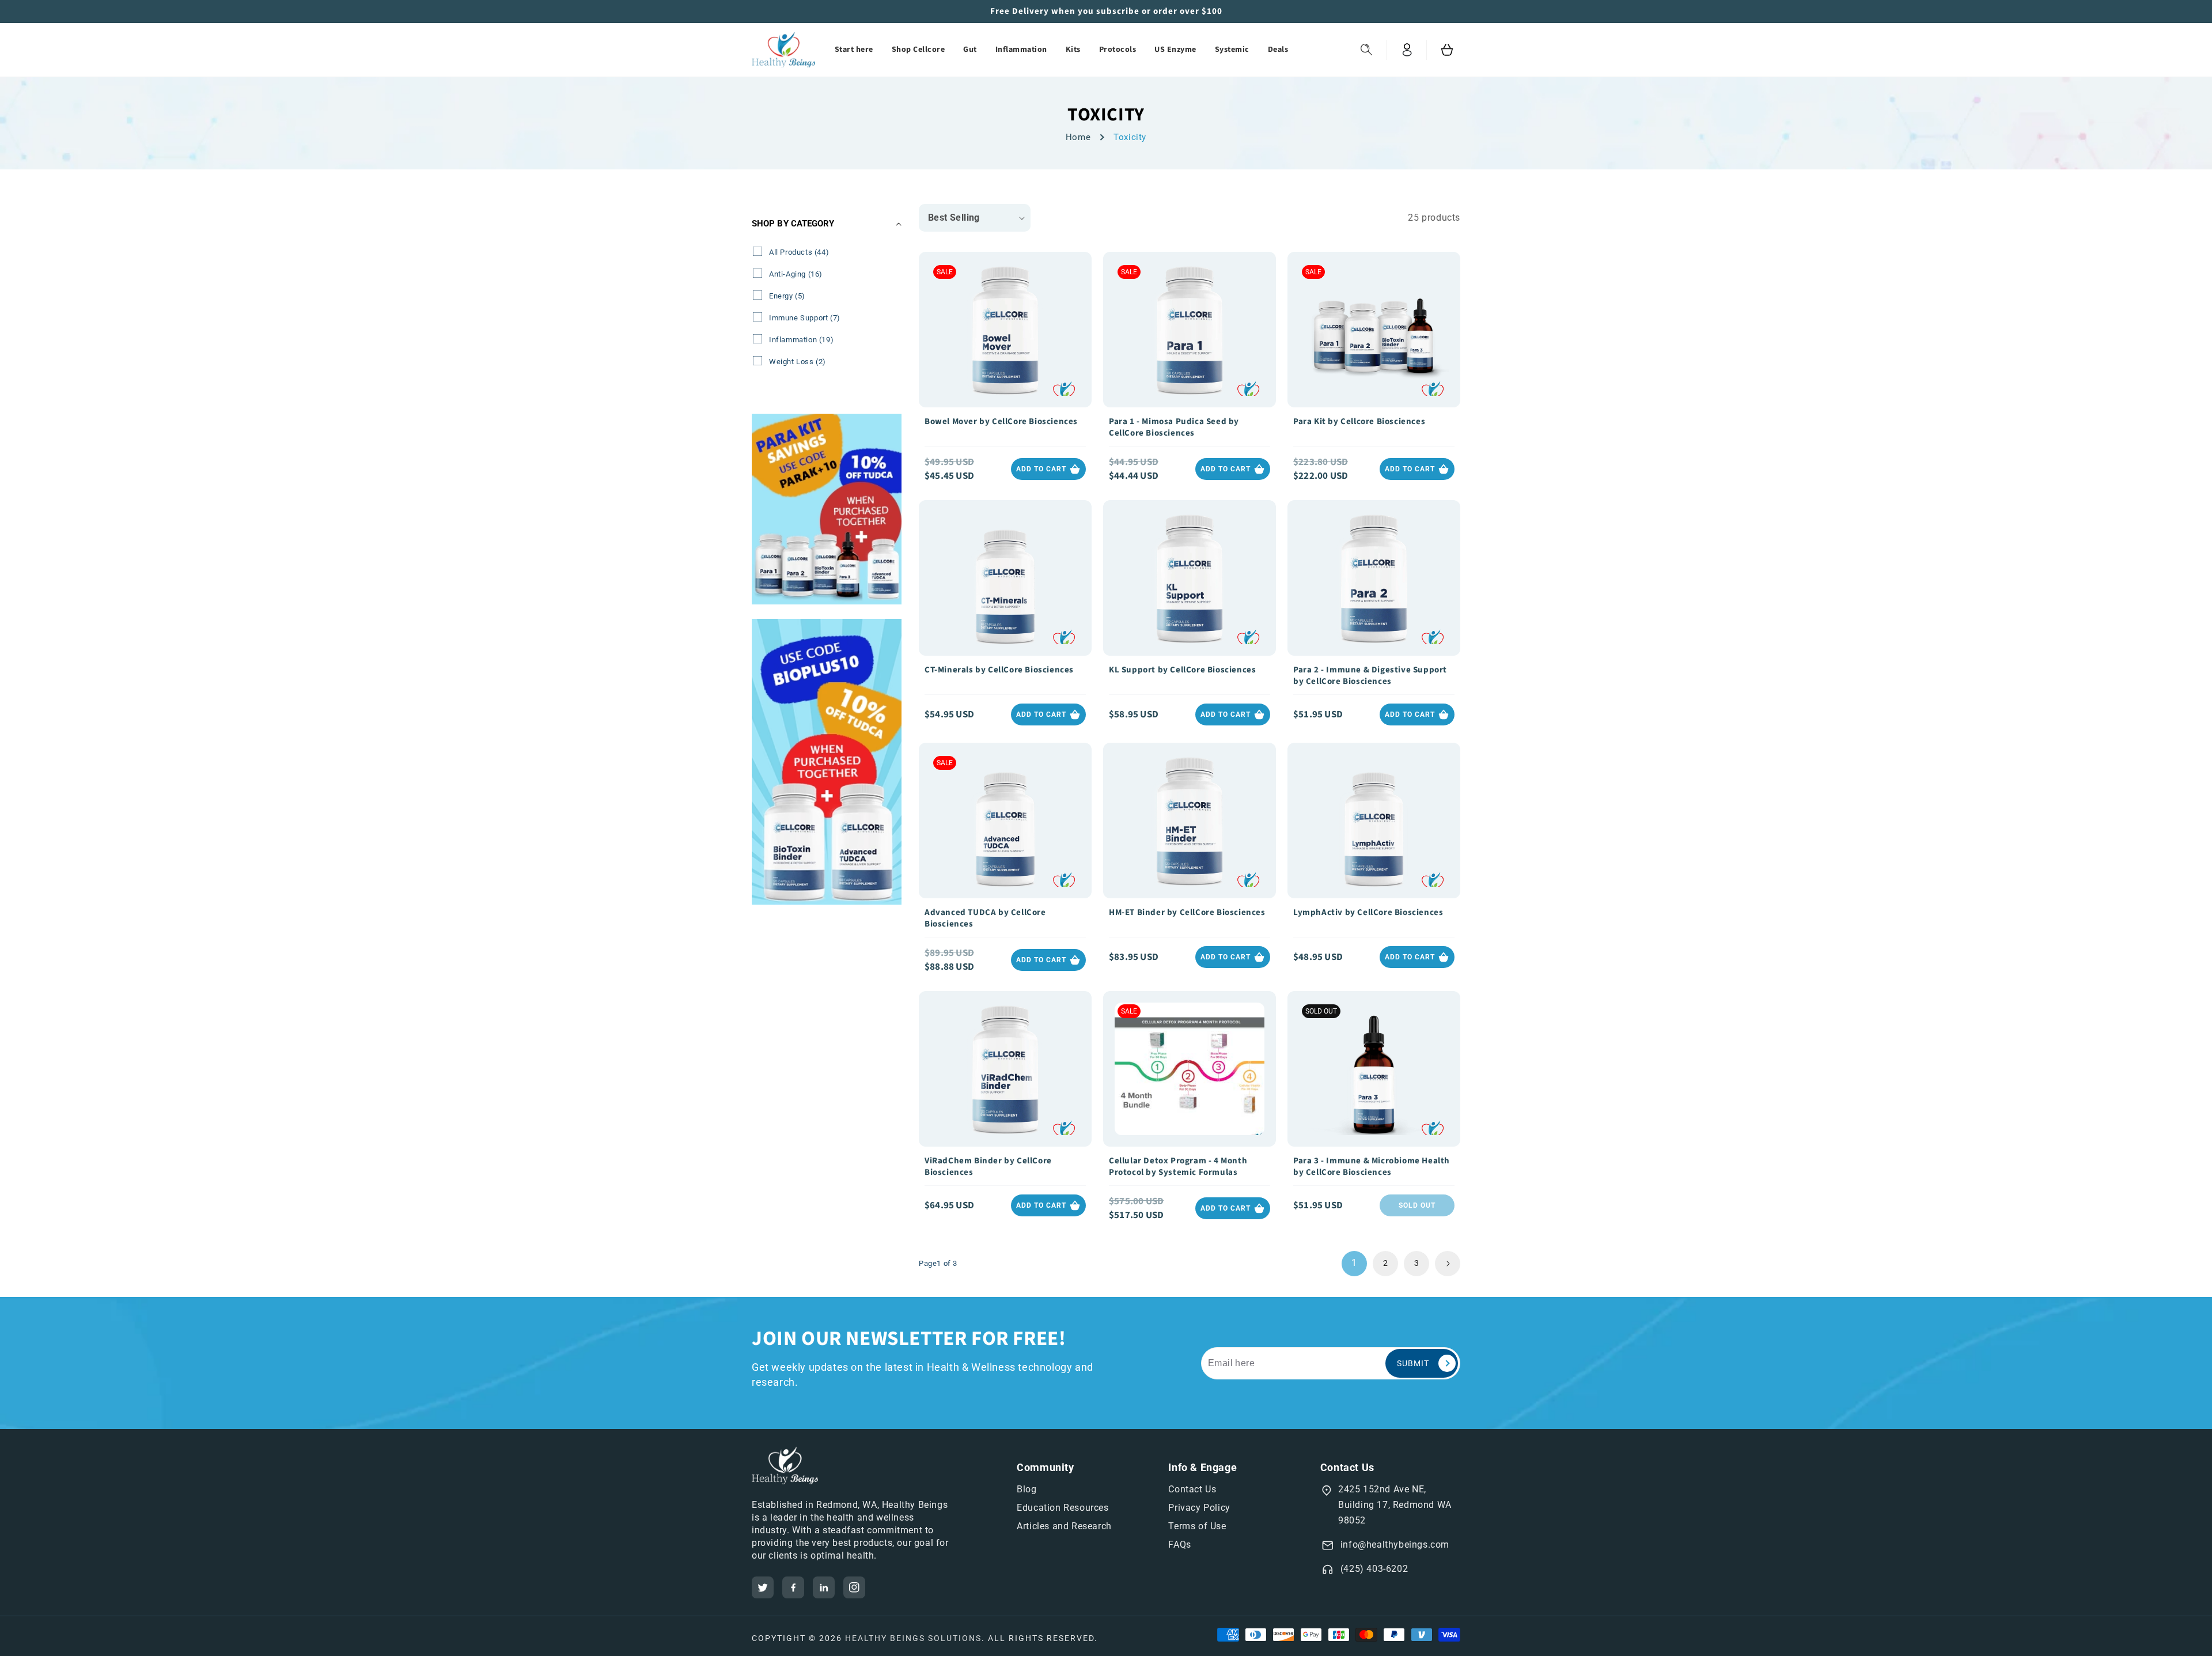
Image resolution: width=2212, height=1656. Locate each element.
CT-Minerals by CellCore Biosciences (999, 670)
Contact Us (1192, 1489)
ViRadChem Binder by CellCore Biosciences (988, 1167)
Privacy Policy (1199, 1508)
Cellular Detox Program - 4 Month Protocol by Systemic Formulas (1178, 1167)
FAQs (1179, 1545)
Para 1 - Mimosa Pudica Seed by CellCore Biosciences (1174, 428)
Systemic (1232, 50)
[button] (1366, 50)
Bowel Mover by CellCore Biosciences (1001, 422)
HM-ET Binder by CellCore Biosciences (1187, 913)
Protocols (1118, 50)
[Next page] (1448, 1264)
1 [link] (1354, 1263)
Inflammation (1021, 50)
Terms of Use (1197, 1526)
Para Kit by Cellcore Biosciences (1359, 422)
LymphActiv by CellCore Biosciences (1368, 913)
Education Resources (1063, 1508)
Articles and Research (1064, 1526)
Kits (1073, 50)
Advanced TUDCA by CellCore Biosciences (985, 918)
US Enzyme (1175, 50)
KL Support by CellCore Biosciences (1182, 670)
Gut (970, 50)
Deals (1278, 50)
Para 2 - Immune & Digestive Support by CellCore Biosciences (1370, 676)
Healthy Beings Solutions (913, 1638)
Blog (1027, 1489)
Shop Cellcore (918, 50)
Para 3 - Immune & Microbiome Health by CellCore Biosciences (1372, 1167)
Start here (854, 50)
